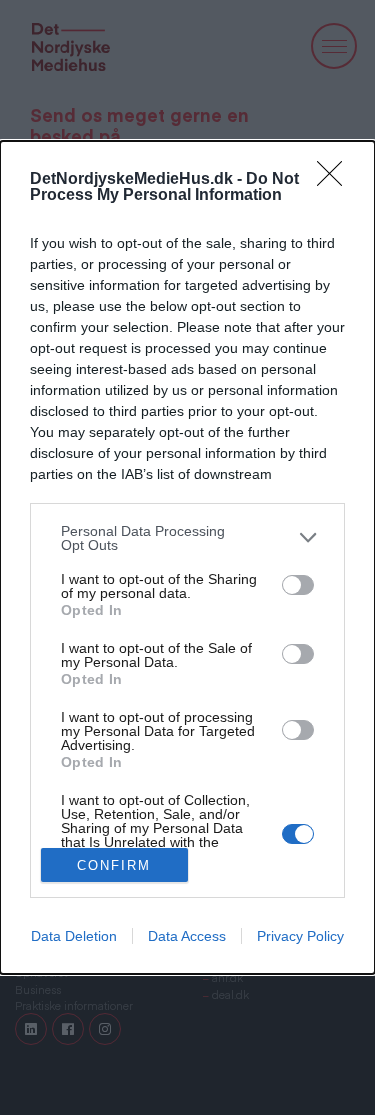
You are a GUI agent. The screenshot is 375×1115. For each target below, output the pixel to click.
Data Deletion (74, 936)
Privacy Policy (300, 936)
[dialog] (187, 558)
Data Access (187, 936)
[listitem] (187, 538)
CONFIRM (114, 865)
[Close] (336, 180)
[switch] (298, 585)
